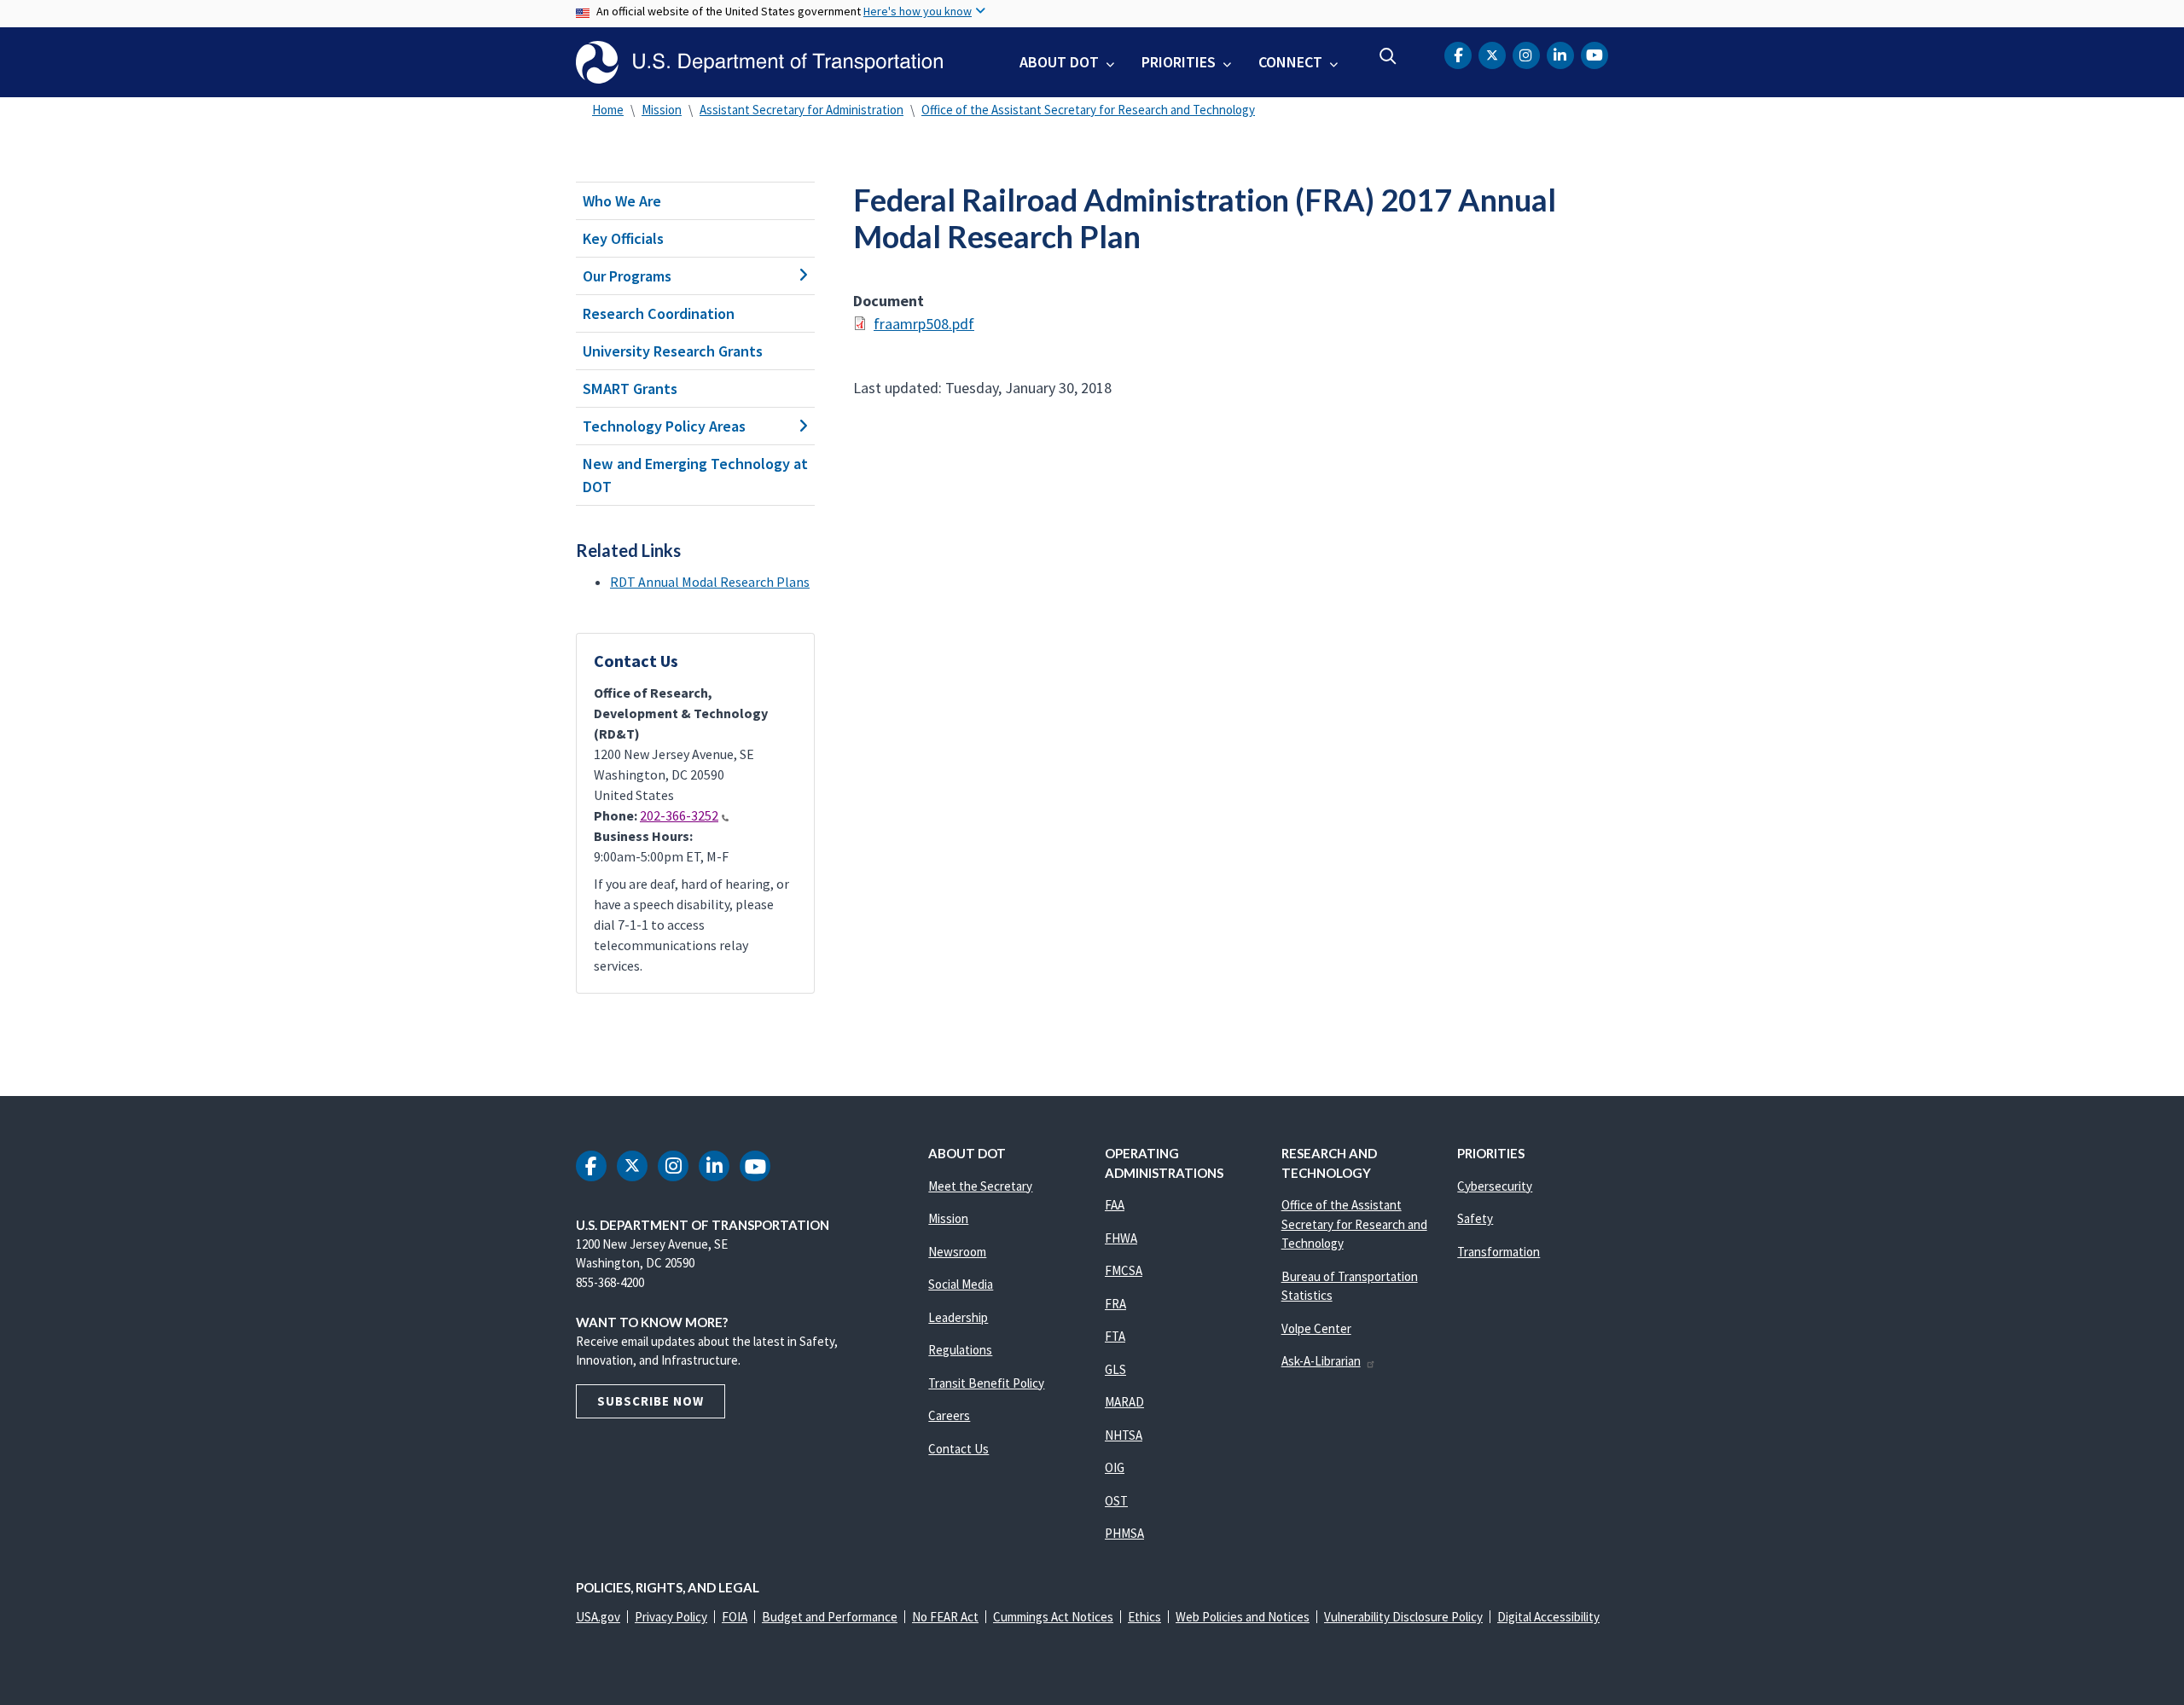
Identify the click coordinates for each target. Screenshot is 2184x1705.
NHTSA (1124, 1435)
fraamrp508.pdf (924, 324)
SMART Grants (630, 389)
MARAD (1124, 1402)
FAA (1115, 1205)
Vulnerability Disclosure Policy (1403, 1617)
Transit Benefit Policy (986, 1383)
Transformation (1499, 1252)
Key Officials (623, 238)
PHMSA (1124, 1533)
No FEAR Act (945, 1617)
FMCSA (1124, 1270)
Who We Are (622, 201)
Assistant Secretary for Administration (802, 110)
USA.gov (598, 1617)
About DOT (1059, 62)
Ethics (1144, 1617)
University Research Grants (673, 351)
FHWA (1121, 1238)
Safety (1475, 1218)
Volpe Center (1316, 1328)
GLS (1115, 1369)
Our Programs (627, 276)
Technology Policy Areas (664, 426)
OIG (1115, 1467)
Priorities (1179, 62)
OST (1116, 1501)
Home (608, 110)
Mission (662, 110)
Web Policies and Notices (1243, 1617)
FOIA (735, 1617)
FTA (1115, 1336)
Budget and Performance (830, 1617)
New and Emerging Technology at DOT (695, 475)
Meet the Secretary (980, 1186)
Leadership (958, 1317)
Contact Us (958, 1449)
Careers (949, 1415)
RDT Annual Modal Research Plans (710, 582)
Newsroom (957, 1252)
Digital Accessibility (1548, 1617)
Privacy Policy (671, 1617)
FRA (1115, 1304)
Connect (1290, 62)
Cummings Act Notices (1053, 1617)
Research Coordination (659, 313)
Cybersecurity (1495, 1186)
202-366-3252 (679, 815)
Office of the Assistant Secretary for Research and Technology (1088, 110)
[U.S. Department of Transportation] (759, 62)
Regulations (960, 1350)
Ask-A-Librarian (1321, 1361)
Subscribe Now (651, 1401)
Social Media (961, 1284)
